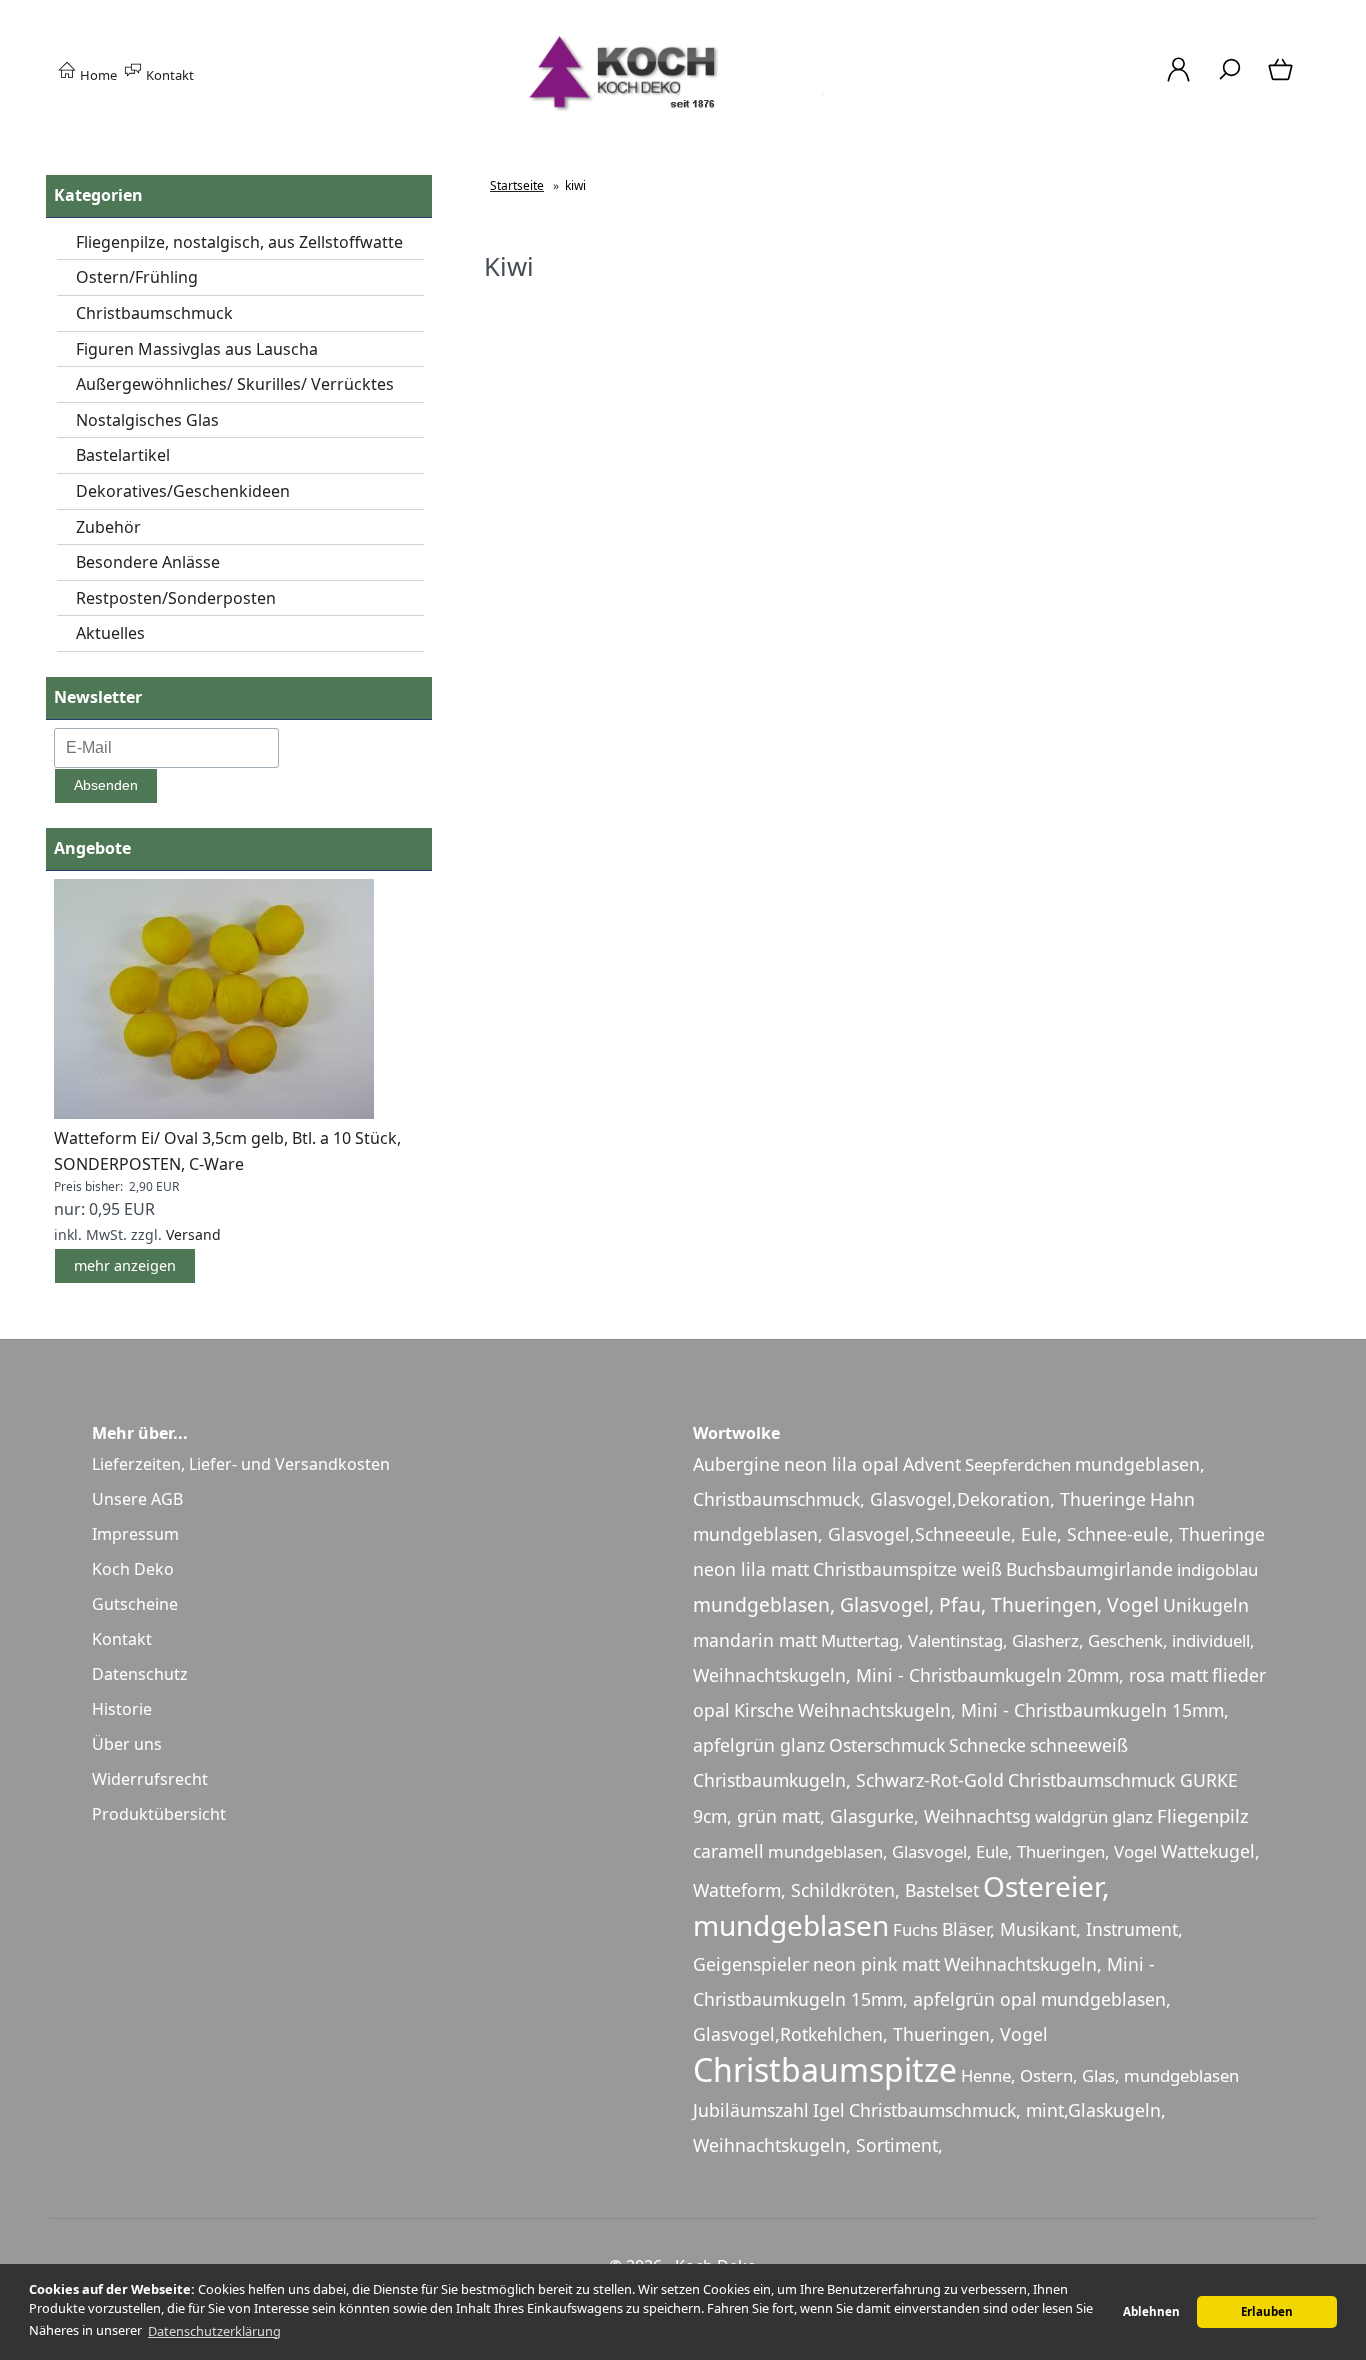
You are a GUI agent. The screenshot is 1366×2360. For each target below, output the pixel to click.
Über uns (127, 1744)
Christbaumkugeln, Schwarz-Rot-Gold (848, 1780)
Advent (932, 1464)
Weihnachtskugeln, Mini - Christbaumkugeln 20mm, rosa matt (950, 1675)
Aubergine (736, 1464)
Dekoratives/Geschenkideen (183, 491)
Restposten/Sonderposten (176, 598)
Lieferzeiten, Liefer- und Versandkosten (241, 1464)
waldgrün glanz (1094, 1816)
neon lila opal (841, 1464)
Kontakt (168, 75)
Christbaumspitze (825, 2069)
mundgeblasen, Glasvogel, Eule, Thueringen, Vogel (962, 1851)
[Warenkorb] (1282, 80)
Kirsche (764, 1710)
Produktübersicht (159, 1814)
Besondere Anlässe (148, 562)
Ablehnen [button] (1151, 2311)
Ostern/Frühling (137, 277)
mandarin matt (755, 1640)
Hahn (1172, 1499)
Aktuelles (110, 633)
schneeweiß (1079, 1745)
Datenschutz (140, 1674)
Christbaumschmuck (154, 313)
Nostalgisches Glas (147, 420)
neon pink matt (876, 1964)
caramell (728, 1851)
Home (97, 75)
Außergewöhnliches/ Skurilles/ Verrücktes (235, 384)
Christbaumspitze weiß (907, 1569)
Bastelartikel (123, 455)
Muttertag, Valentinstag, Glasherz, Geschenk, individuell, (1038, 1640)
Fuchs (915, 1929)
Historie (122, 1709)
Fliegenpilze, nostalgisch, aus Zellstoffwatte (239, 242)
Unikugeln (1206, 1605)
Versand (193, 1234)
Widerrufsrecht (150, 1779)
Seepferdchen (1018, 1464)
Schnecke (987, 1745)
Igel (829, 2110)
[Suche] (1229, 80)
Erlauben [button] (1267, 2311)
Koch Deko (133, 1569)
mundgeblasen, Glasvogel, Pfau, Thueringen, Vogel (926, 1604)
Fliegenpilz (1203, 1815)
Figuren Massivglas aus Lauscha (197, 349)
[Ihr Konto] (1178, 80)
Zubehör (108, 527)
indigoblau (1217, 1569)
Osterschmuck (887, 1745)
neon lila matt (751, 1569)
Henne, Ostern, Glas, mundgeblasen (1100, 2075)
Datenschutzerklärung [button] (214, 2331)
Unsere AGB (137, 1499)
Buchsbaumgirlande (1089, 1569)
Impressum (135, 1534)
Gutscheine (135, 1604)
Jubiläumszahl (751, 2110)
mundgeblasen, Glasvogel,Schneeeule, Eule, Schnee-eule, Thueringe (979, 1534)
